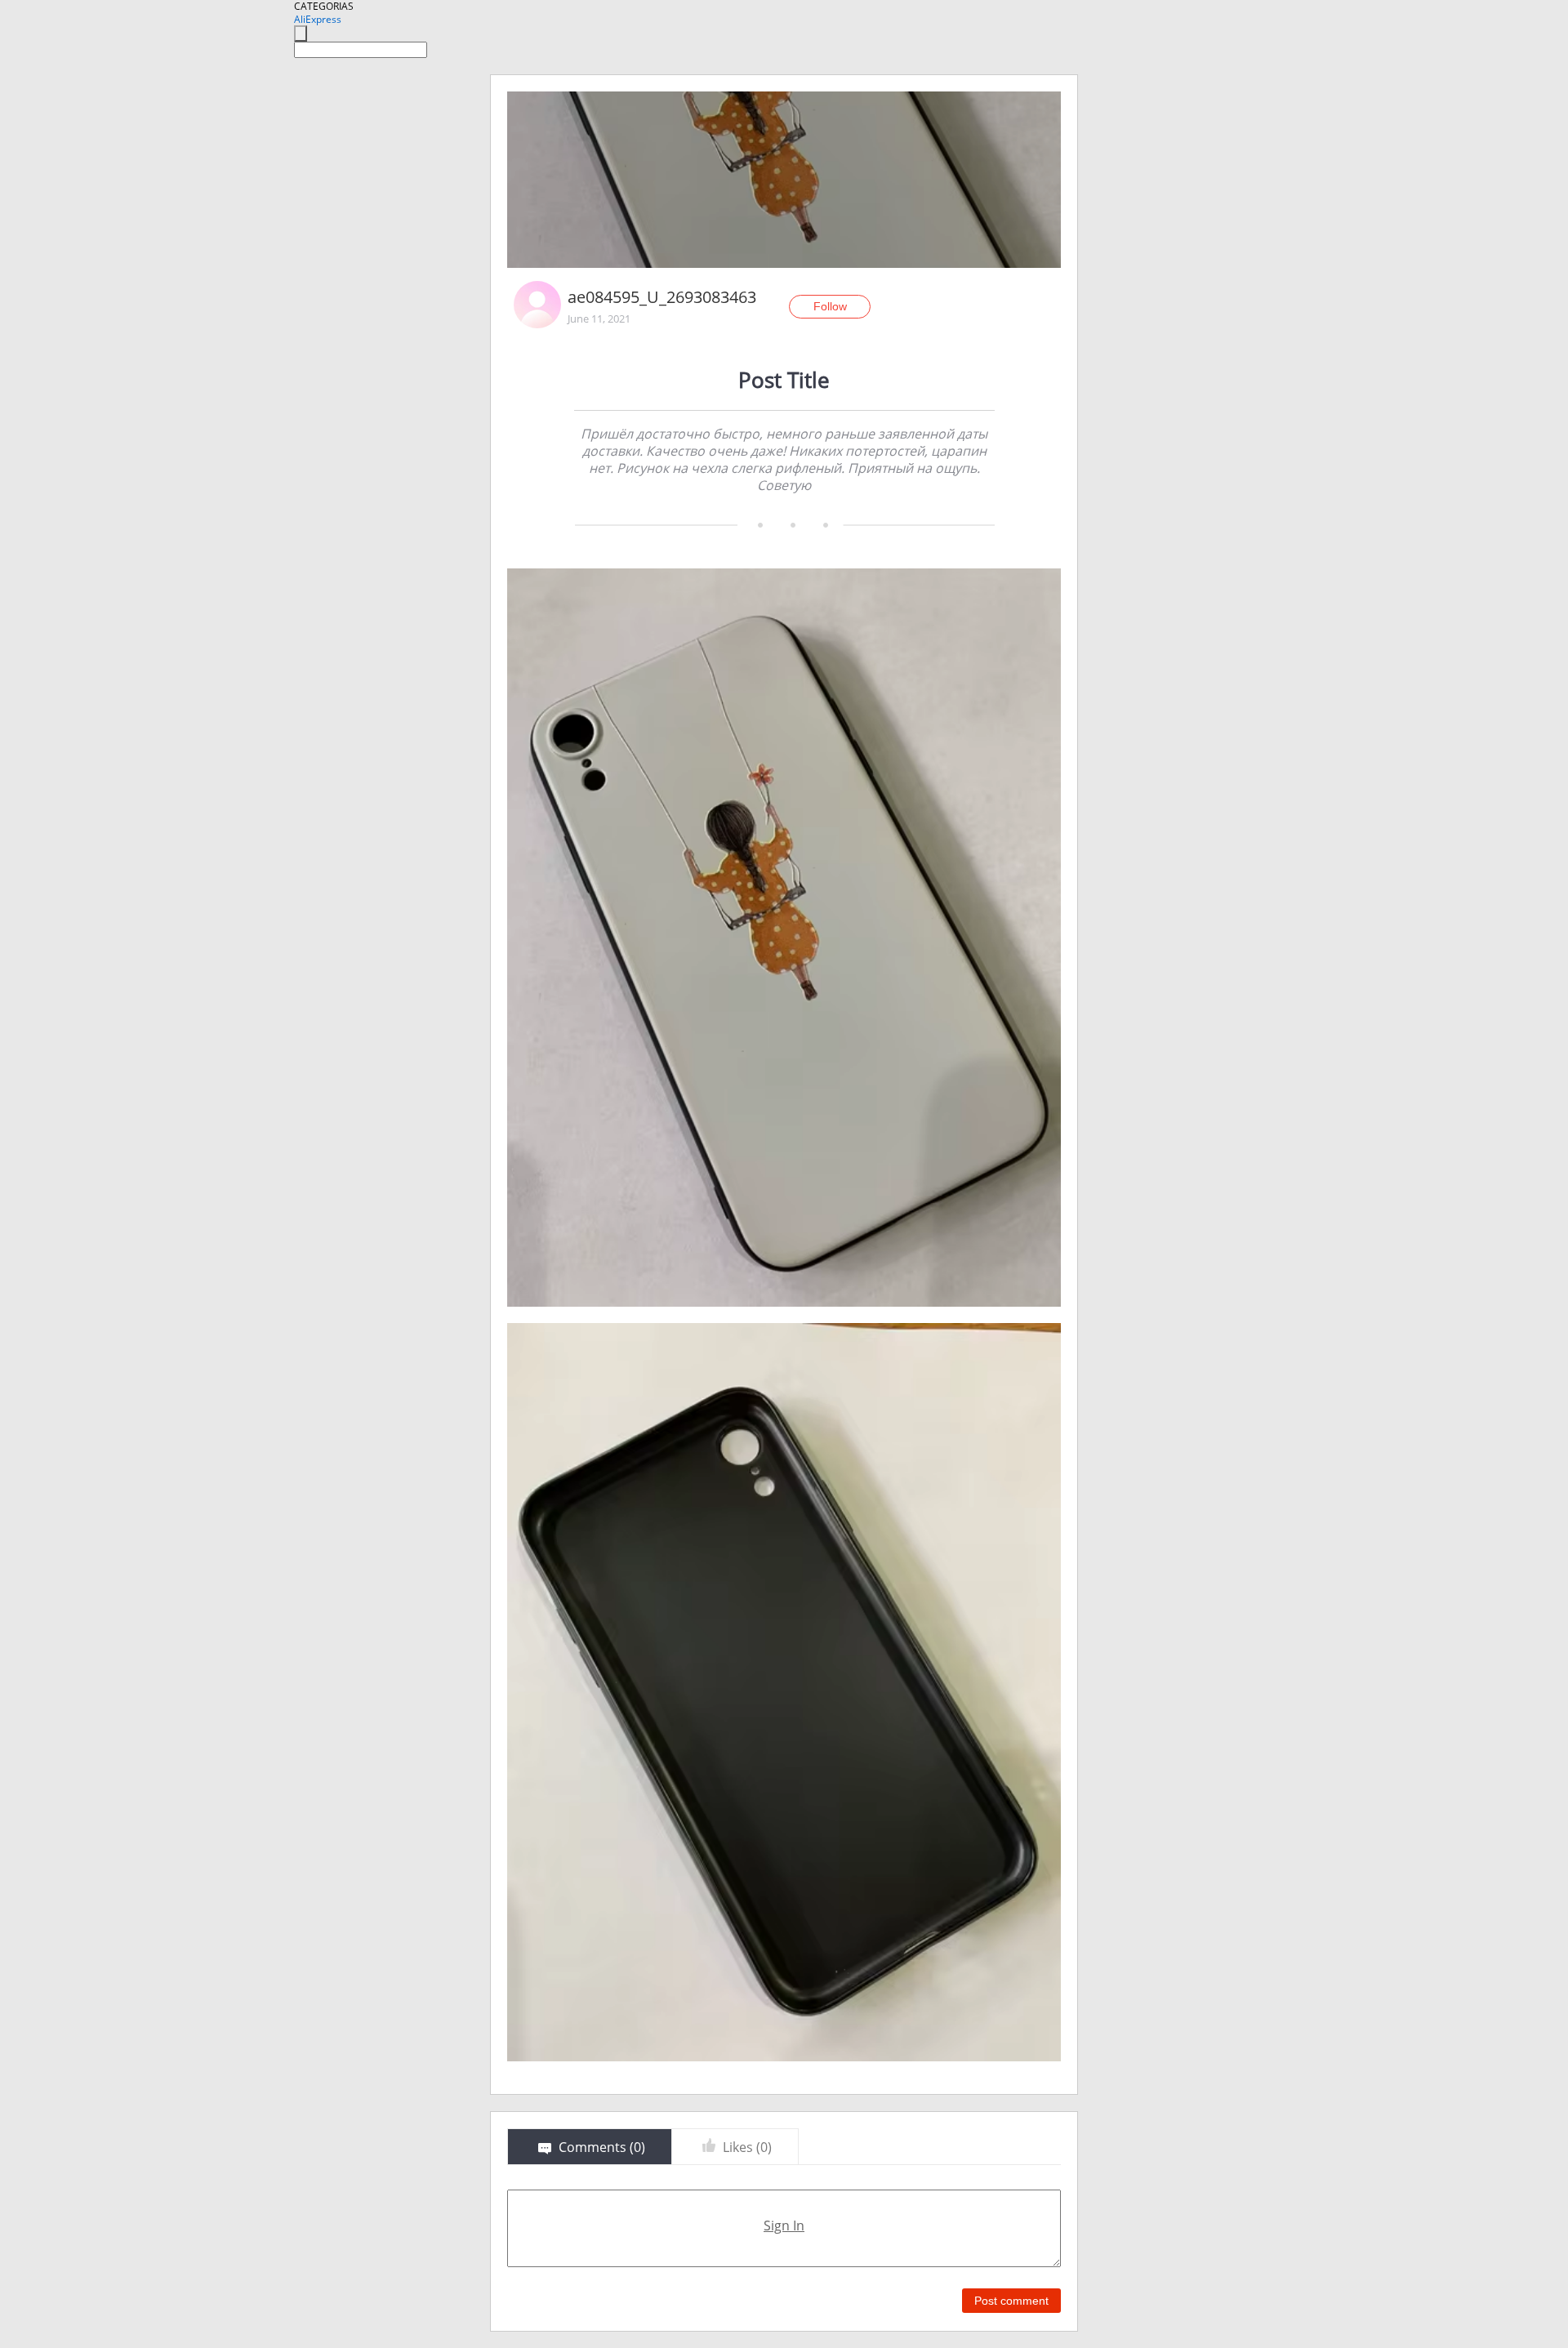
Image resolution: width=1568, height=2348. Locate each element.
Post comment (1011, 2301)
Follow (830, 306)
